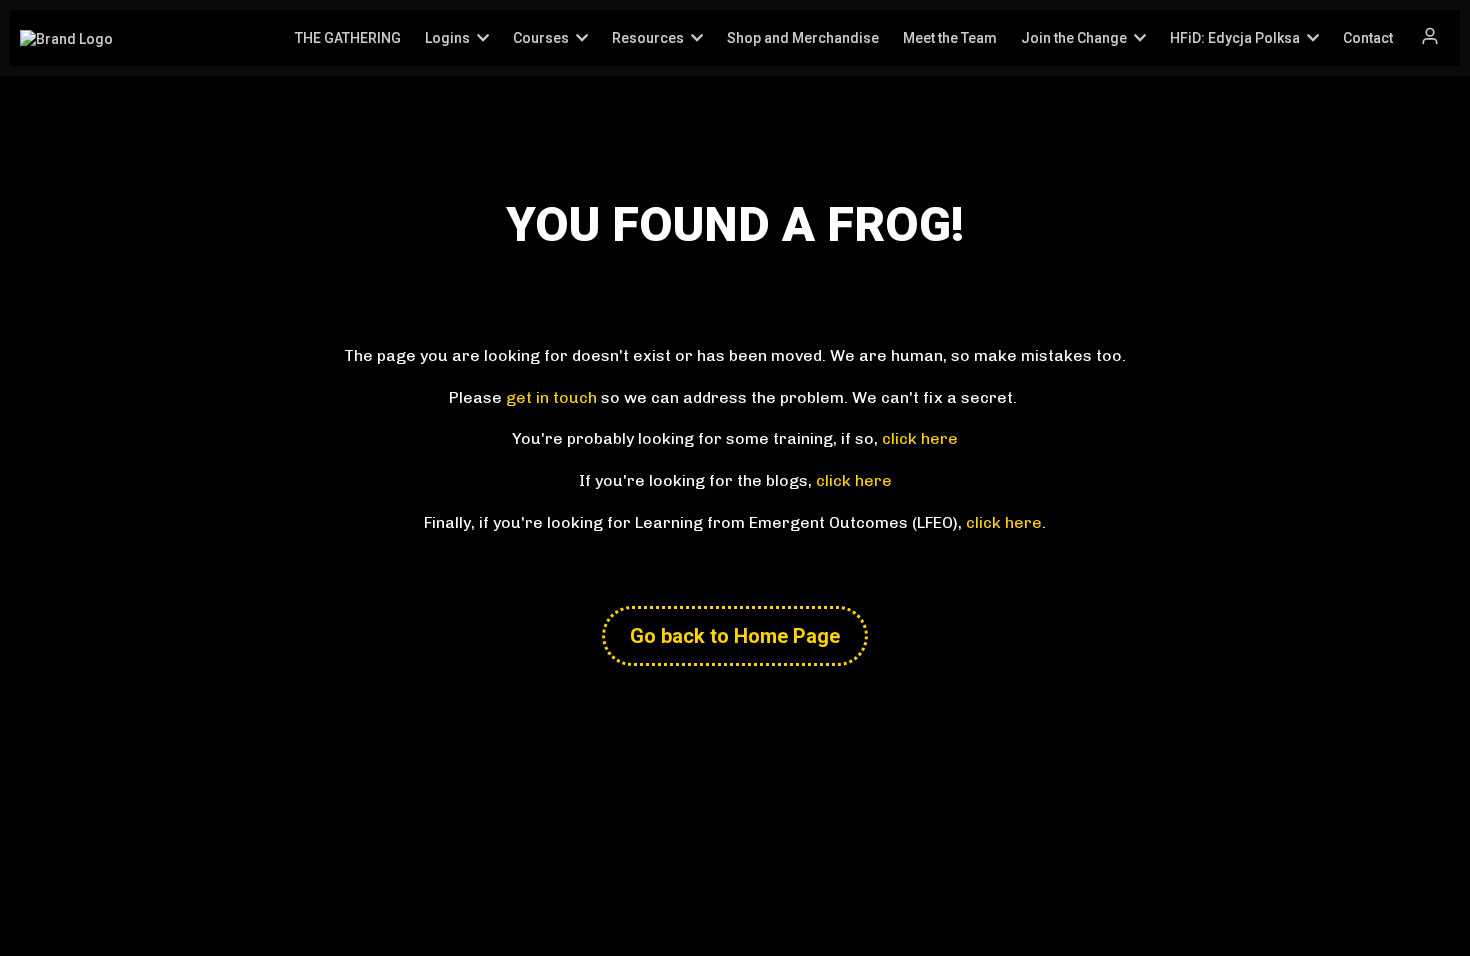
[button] (1430, 38)
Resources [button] (649, 38)
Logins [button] (449, 38)
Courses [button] (542, 38)
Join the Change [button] (1075, 38)
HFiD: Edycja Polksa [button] (1236, 38)
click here (920, 438)
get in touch (551, 397)
